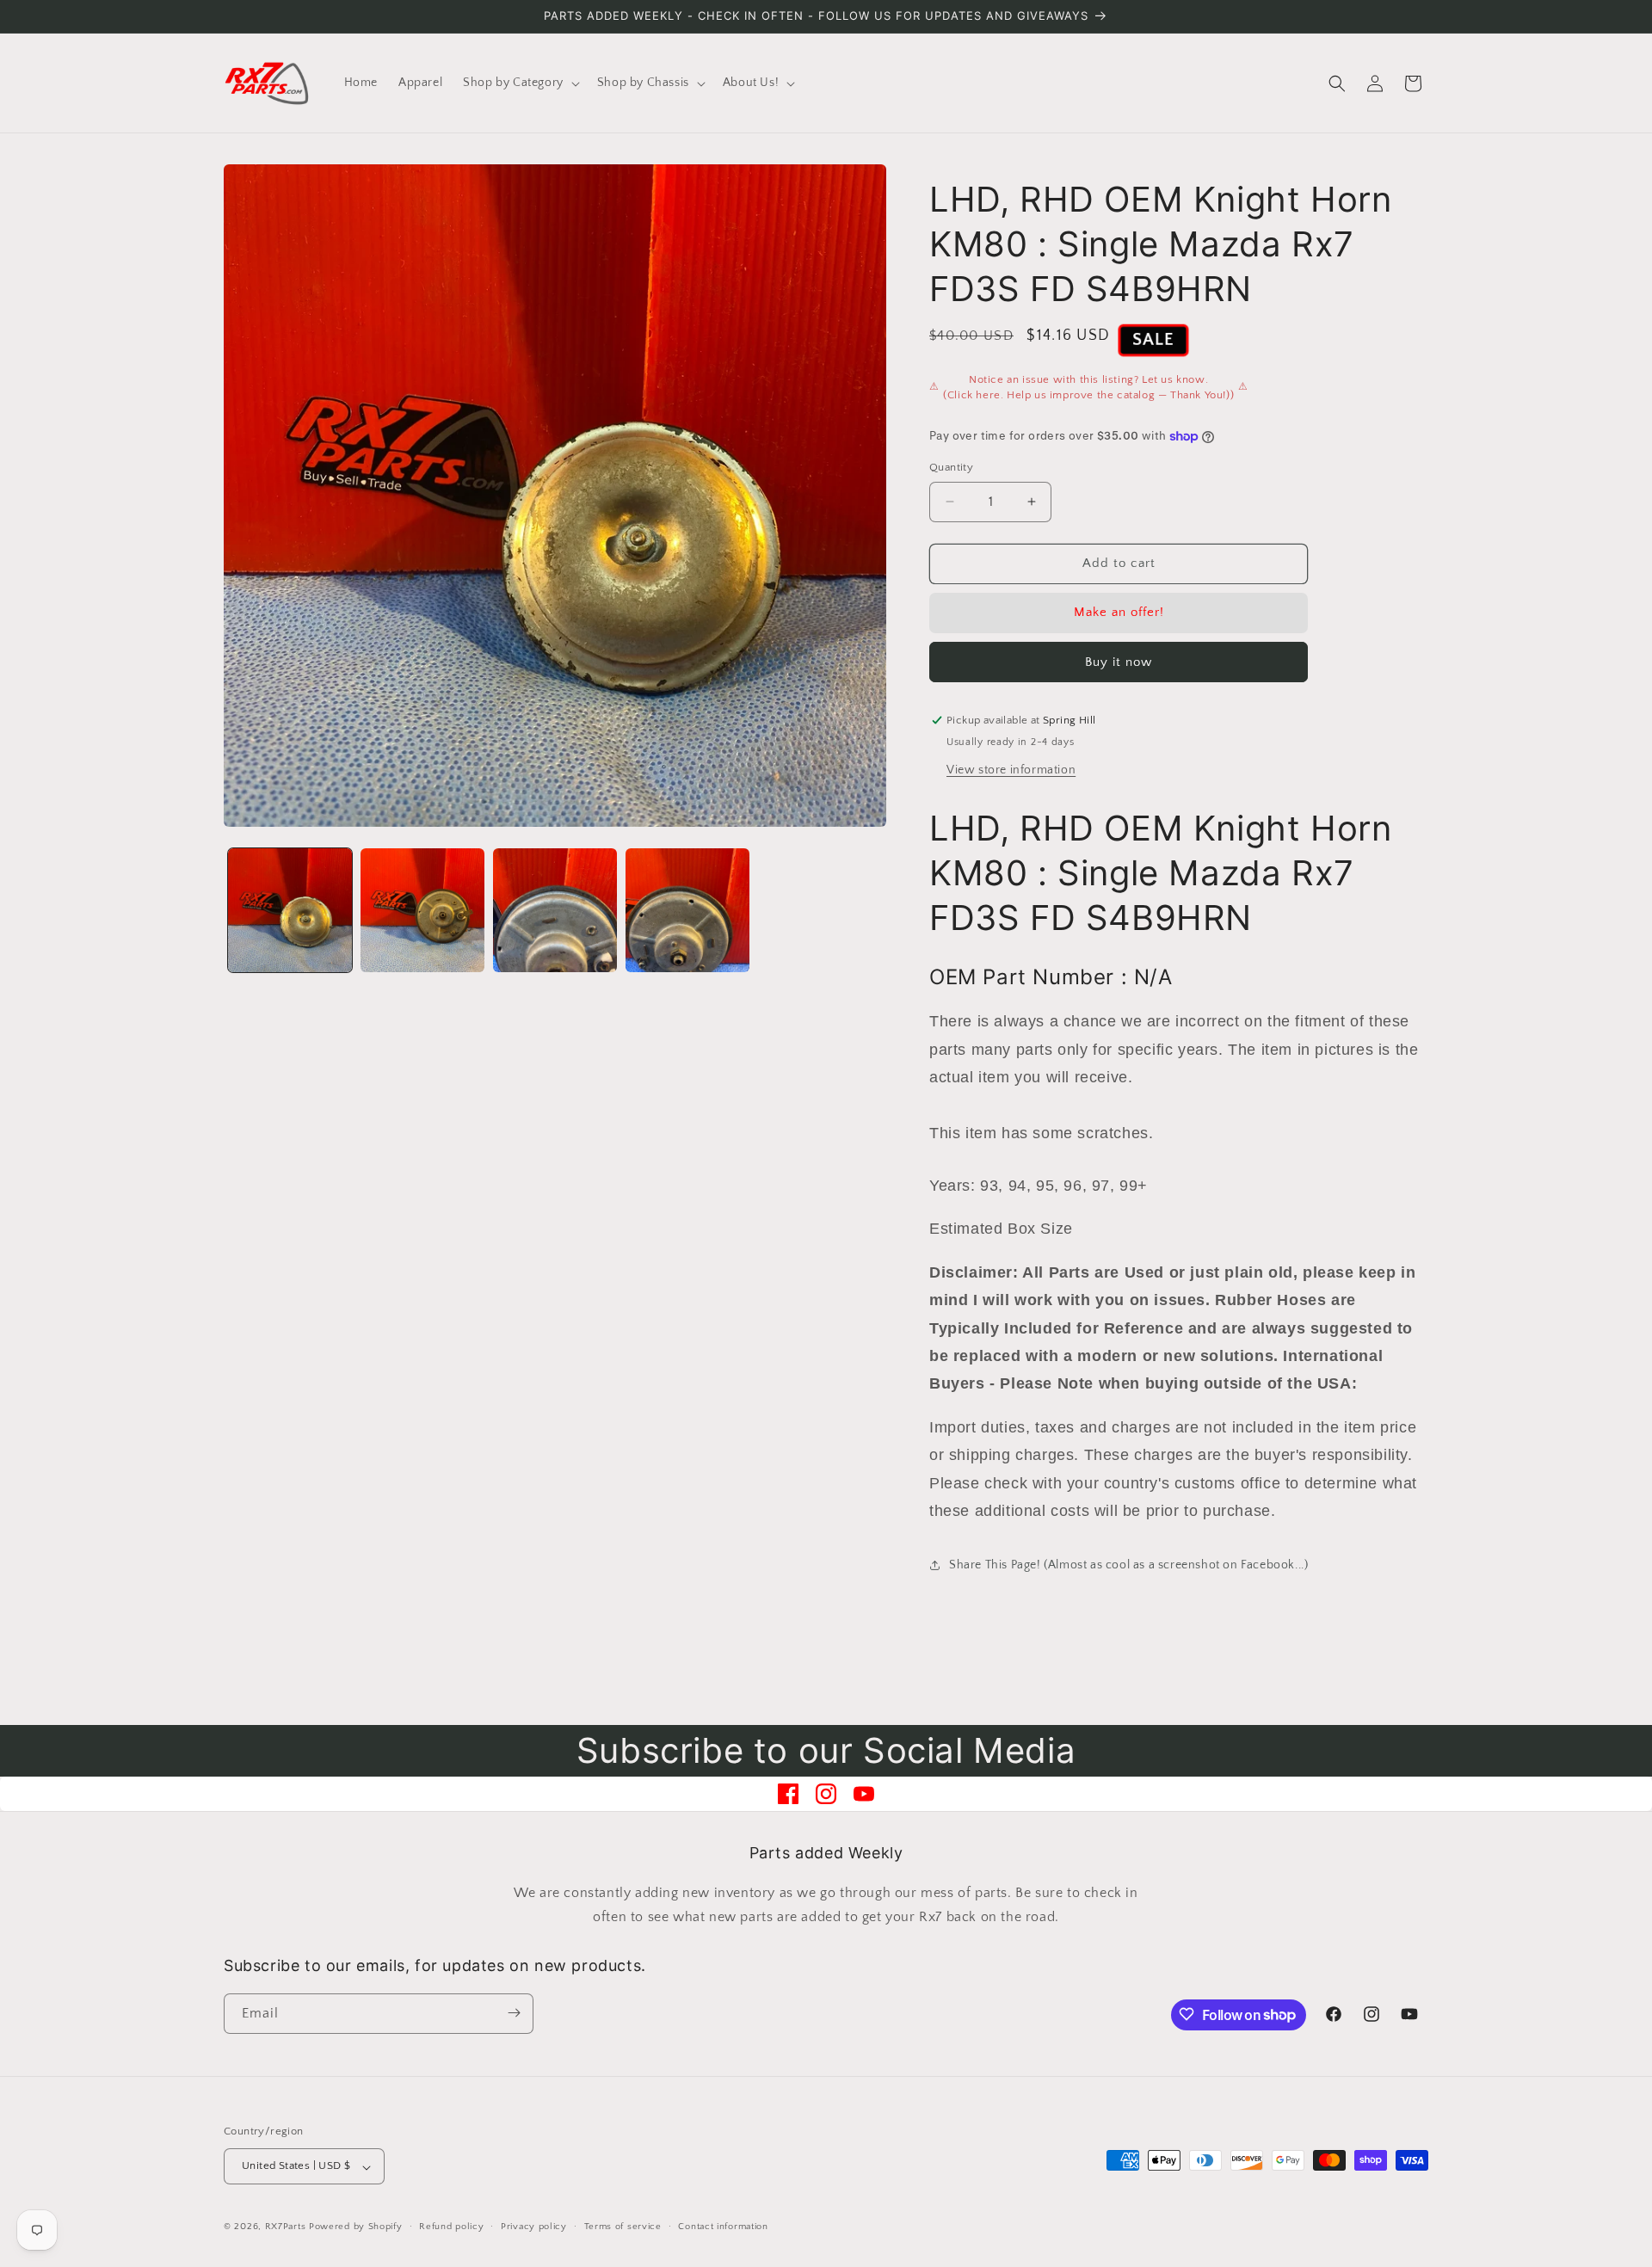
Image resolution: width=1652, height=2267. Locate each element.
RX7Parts (286, 2227)
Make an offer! (1119, 612)
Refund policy (451, 2227)
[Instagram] (826, 1794)
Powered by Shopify (356, 2227)
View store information (1011, 770)
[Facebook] (788, 1794)
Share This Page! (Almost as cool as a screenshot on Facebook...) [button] (1128, 1565)
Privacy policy (534, 2227)
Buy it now (1119, 662)
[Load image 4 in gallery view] (687, 910)
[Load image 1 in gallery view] (290, 910)
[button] (520, 83)
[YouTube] (864, 1794)
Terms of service (623, 2227)
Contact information (723, 2227)
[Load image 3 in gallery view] (555, 910)
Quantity (951, 467)
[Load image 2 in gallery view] (422, 910)
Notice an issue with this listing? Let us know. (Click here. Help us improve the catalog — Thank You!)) (1088, 387)
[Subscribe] (514, 2013)
